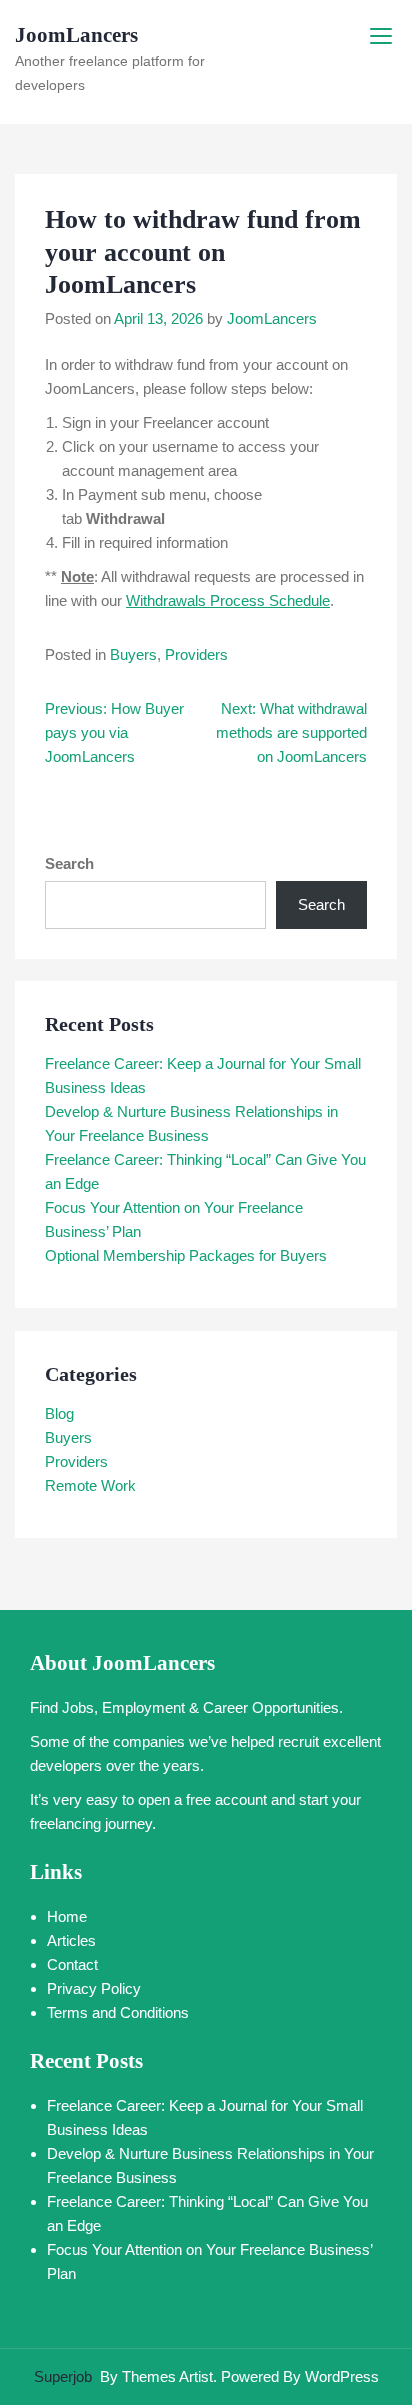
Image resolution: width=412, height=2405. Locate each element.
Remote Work (90, 1485)
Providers (196, 654)
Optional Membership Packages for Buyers (186, 1255)
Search (69, 863)
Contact (72, 1964)
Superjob (63, 2376)
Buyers (133, 654)
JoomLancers (76, 35)
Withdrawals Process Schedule (228, 600)
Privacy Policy (94, 1988)
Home (67, 1916)
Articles (71, 1940)
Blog (59, 1413)
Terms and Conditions (118, 2012)
